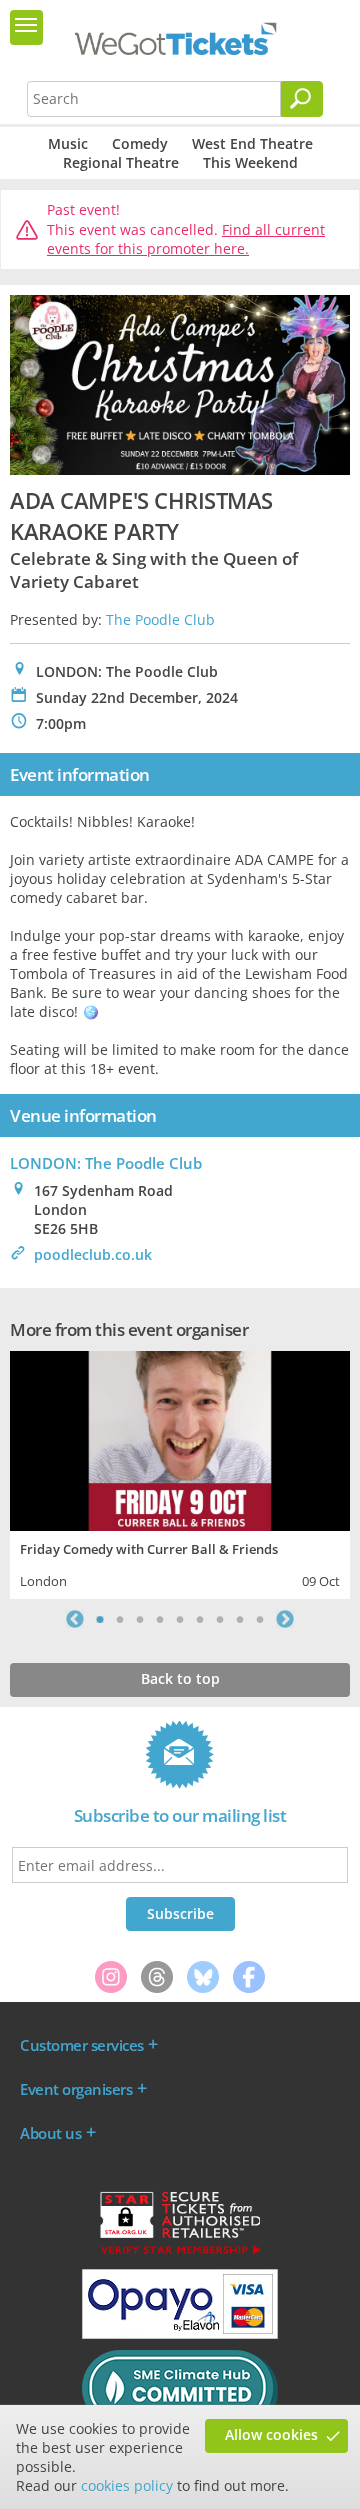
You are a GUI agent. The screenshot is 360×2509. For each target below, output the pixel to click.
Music (68, 143)
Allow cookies (271, 2434)
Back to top (180, 1678)
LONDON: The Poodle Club (106, 1163)
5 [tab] (180, 1619)
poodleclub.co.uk (93, 1254)
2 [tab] (120, 1619)
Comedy (140, 143)
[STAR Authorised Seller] (180, 2253)
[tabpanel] (180, 1472)
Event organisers (76, 2089)
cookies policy (127, 2485)
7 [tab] (220, 1619)
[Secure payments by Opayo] (180, 2334)
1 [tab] (100, 1619)
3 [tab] (140, 1619)
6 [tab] (200, 1619)
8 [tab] (240, 1619)
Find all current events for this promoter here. (186, 239)
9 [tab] (260, 1619)
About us (50, 2133)
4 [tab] (160, 1619)
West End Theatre (252, 143)
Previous (75, 1619)
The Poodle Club (160, 619)
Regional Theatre (121, 162)
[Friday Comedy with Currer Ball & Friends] (180, 1438)
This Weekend (250, 162)
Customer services (82, 2045)
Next (285, 1619)
